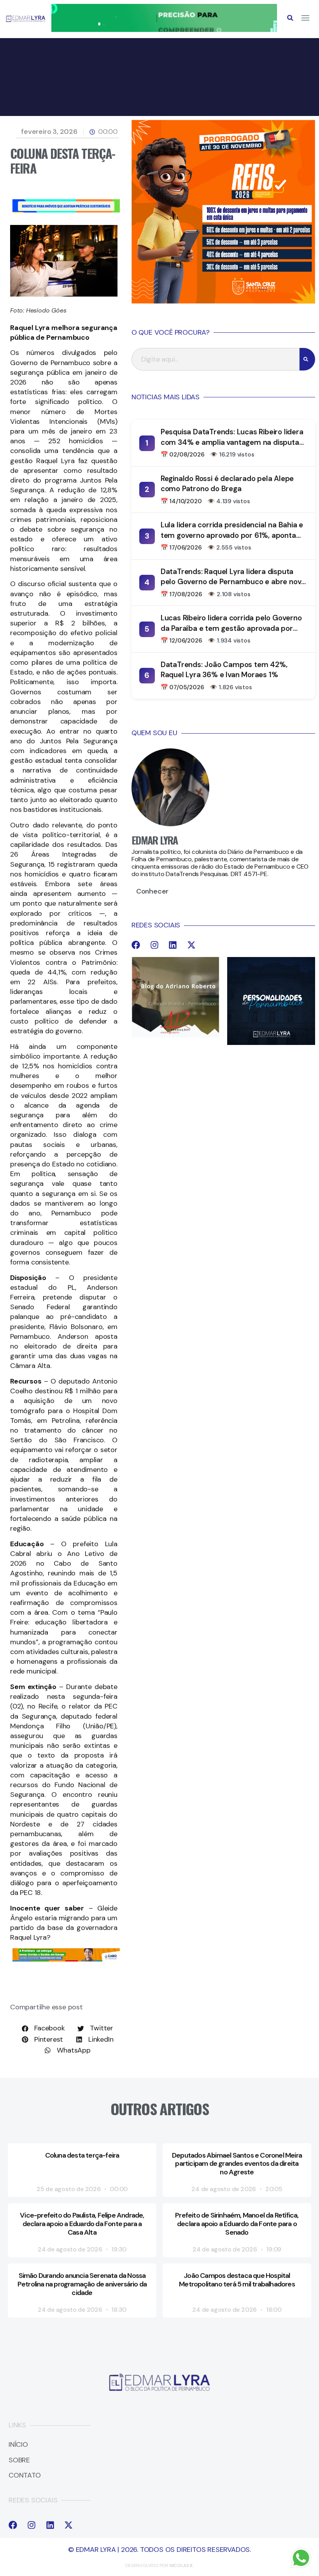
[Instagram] (154, 945)
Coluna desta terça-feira (82, 2155)
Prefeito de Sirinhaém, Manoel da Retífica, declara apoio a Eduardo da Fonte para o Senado (237, 2224)
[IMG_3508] (66, 210)
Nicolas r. (182, 2565)
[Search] (307, 359)
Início (18, 2445)
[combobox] (216, 359)
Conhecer (152, 891)
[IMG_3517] (223, 301)
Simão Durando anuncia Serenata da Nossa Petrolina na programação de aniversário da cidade (82, 2284)
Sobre (19, 2460)
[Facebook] (136, 945)
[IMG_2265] (66, 1959)
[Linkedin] (173, 945)
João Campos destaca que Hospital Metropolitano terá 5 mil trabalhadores (237, 2280)
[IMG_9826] (164, 30)
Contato (25, 2476)
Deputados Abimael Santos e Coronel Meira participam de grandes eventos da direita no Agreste (237, 2164)
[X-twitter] (191, 945)
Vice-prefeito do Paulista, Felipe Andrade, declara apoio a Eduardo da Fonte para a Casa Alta (82, 2224)
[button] (290, 18)
